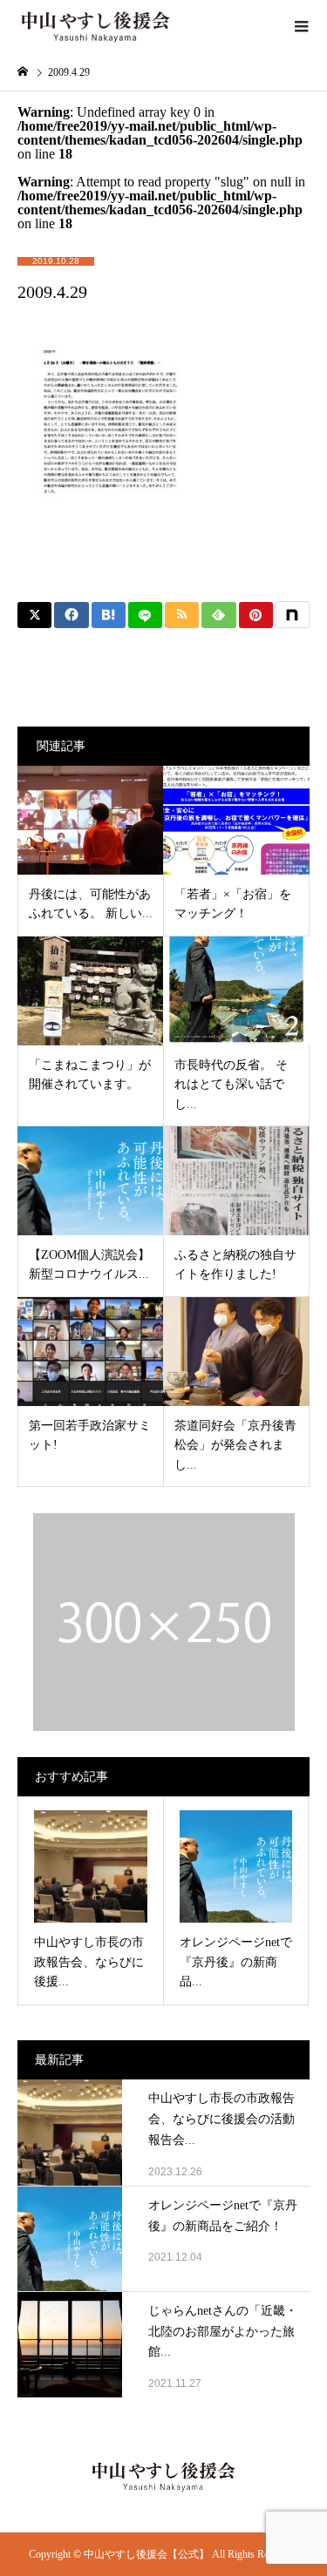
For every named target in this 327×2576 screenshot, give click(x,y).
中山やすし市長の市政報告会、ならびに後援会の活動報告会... (221, 2119)
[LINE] (145, 615)
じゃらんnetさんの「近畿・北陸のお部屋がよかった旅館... (223, 2332)
